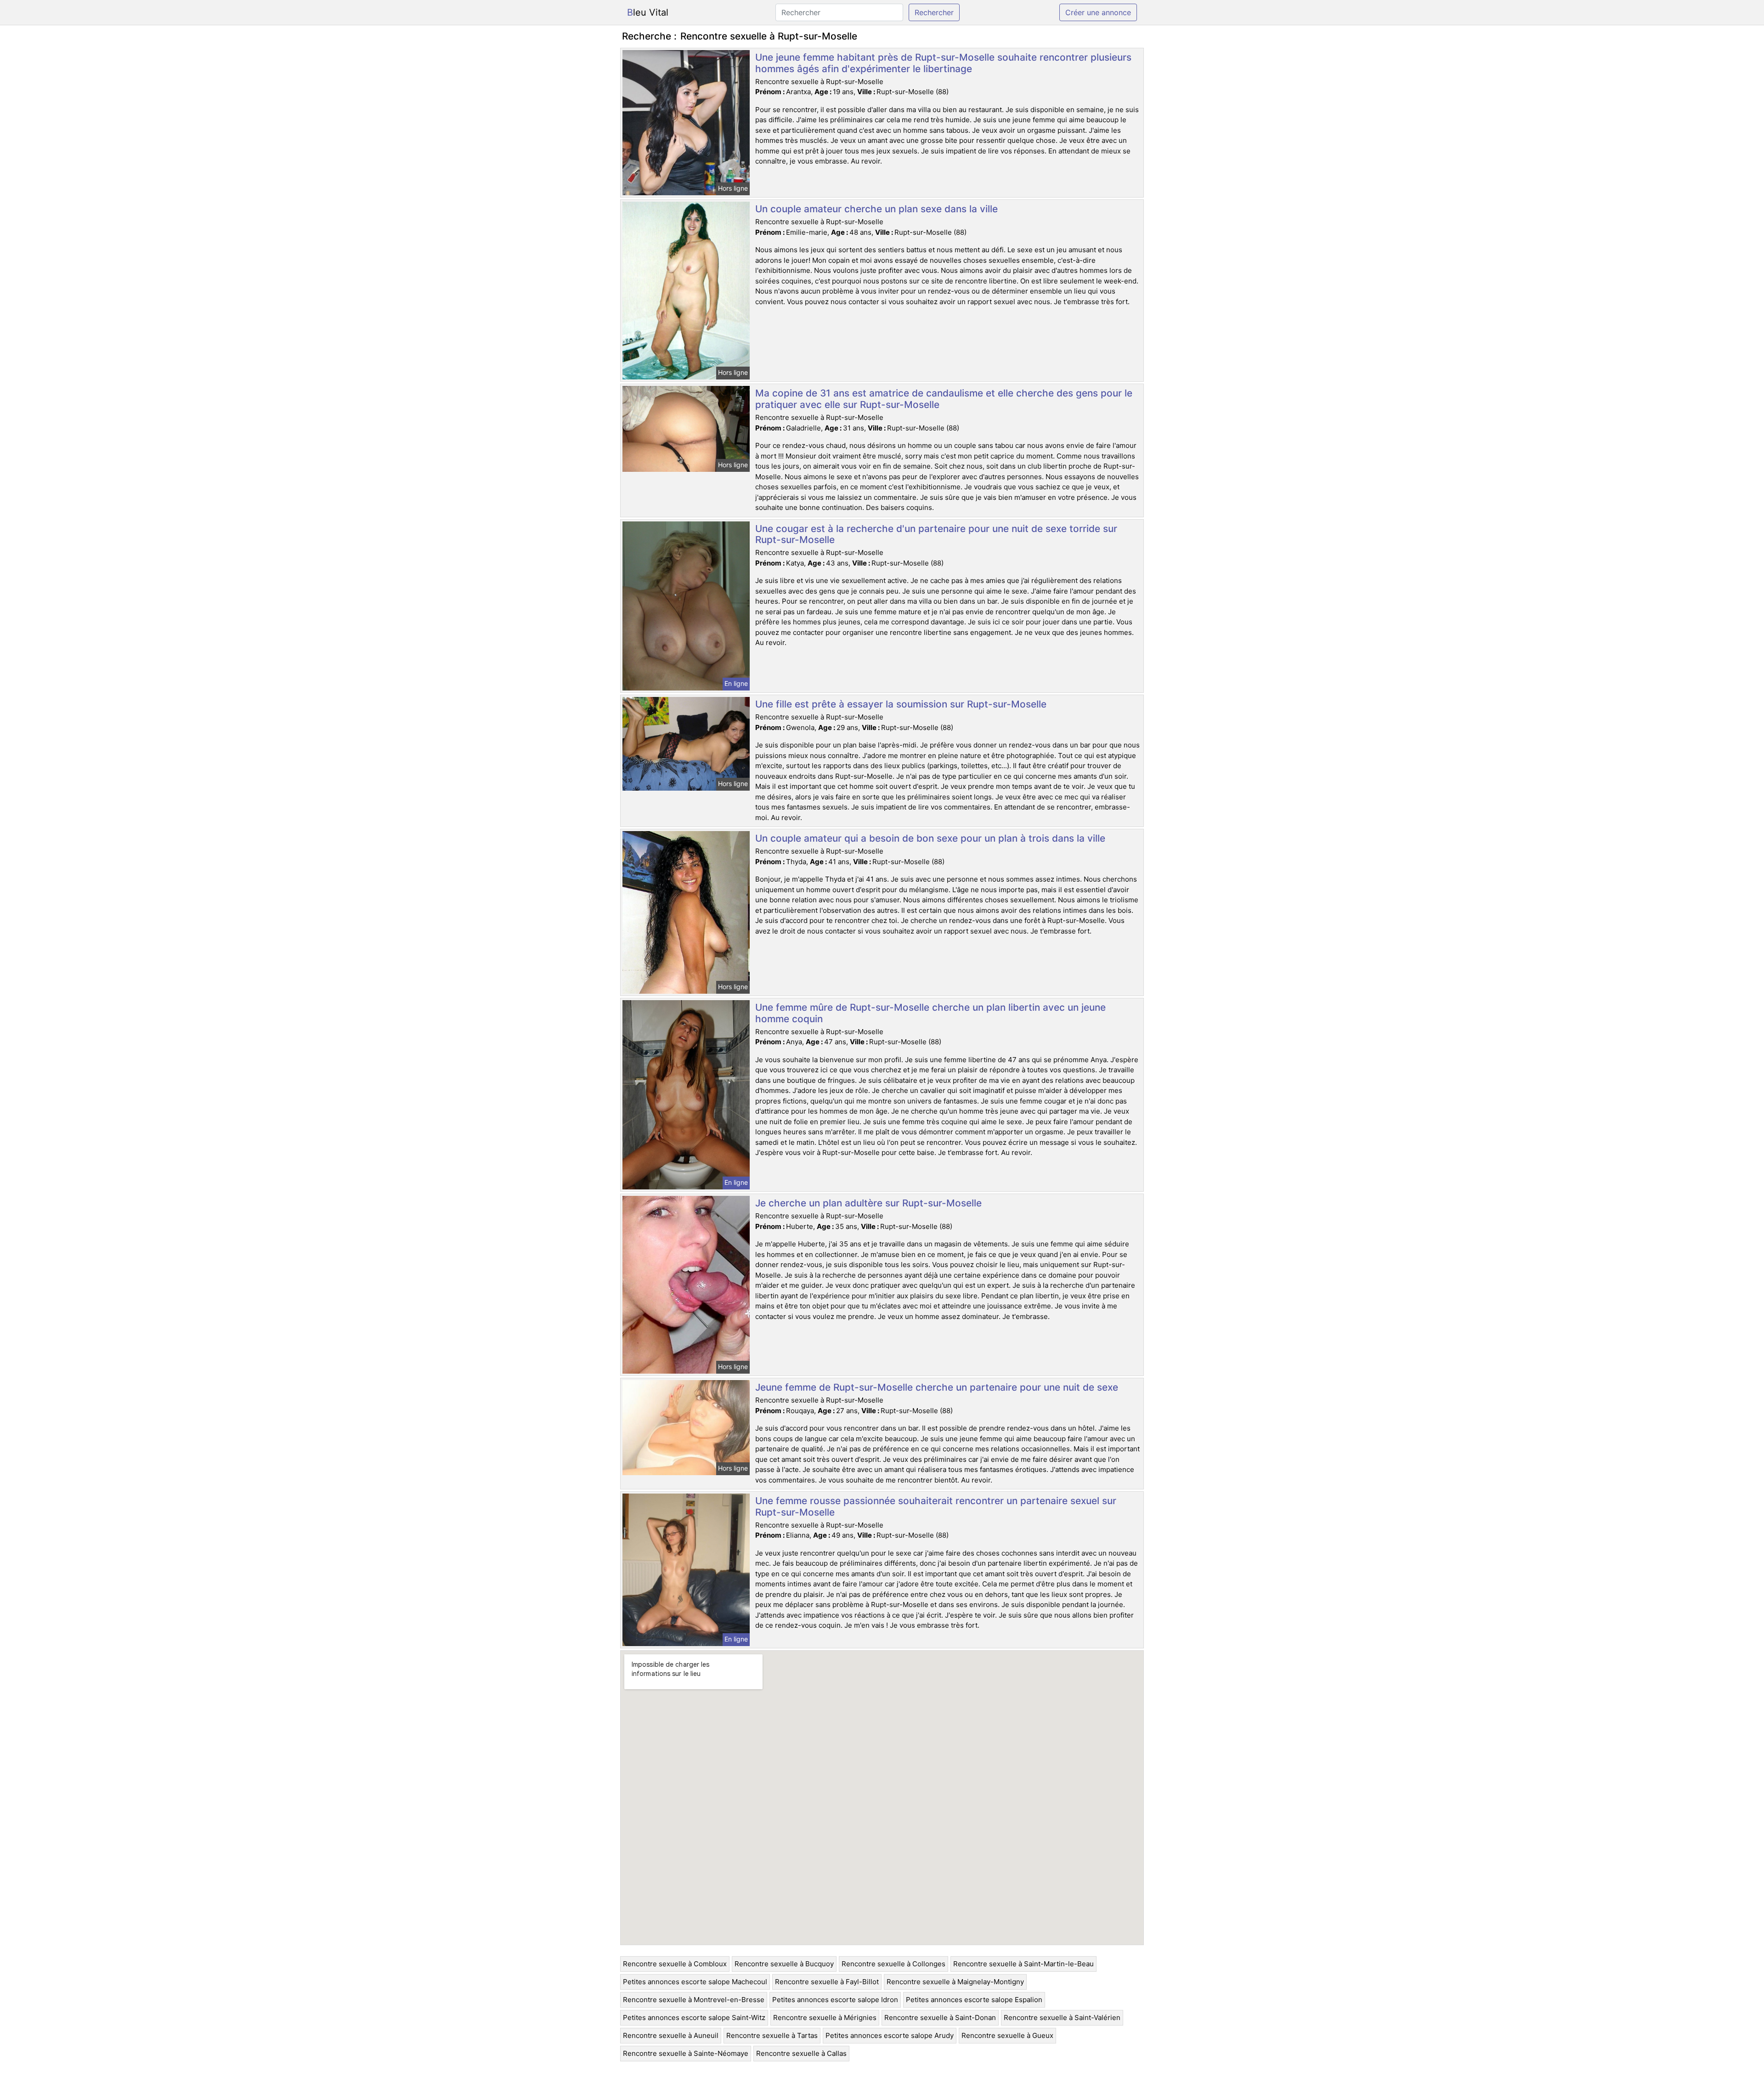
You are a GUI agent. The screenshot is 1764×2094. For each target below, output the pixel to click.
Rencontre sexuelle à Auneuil (671, 2035)
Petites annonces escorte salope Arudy (890, 2035)
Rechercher (934, 12)
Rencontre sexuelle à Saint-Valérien (1062, 2018)
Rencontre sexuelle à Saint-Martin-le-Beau (1023, 1964)
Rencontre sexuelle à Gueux (1007, 2035)
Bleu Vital (648, 12)
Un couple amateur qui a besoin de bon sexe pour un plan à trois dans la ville (930, 838)
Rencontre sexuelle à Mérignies (825, 2018)
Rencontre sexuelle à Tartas (772, 2035)
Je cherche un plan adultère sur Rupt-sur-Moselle (868, 1203)
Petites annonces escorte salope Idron (835, 2000)
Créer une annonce (1098, 12)
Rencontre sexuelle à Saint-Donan (940, 2018)
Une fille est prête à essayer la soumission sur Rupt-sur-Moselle (901, 704)
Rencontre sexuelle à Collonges (893, 1964)
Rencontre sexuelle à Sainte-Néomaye (686, 2053)
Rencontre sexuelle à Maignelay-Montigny (955, 1982)
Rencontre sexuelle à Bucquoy (784, 1964)
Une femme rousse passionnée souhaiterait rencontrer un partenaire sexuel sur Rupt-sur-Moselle (936, 1506)
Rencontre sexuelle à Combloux (675, 1964)
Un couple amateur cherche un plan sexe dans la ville (876, 209)
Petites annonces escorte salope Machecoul (695, 1982)
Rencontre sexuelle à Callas (801, 2053)
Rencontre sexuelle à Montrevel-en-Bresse (694, 2000)
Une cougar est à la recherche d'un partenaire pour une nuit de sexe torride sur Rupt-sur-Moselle (936, 534)
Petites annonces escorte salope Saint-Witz (694, 2018)
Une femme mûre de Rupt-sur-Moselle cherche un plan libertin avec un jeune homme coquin (930, 1013)
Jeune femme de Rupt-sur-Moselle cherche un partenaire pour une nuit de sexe (937, 1387)
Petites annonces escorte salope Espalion (974, 2000)
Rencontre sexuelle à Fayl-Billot (827, 1982)
